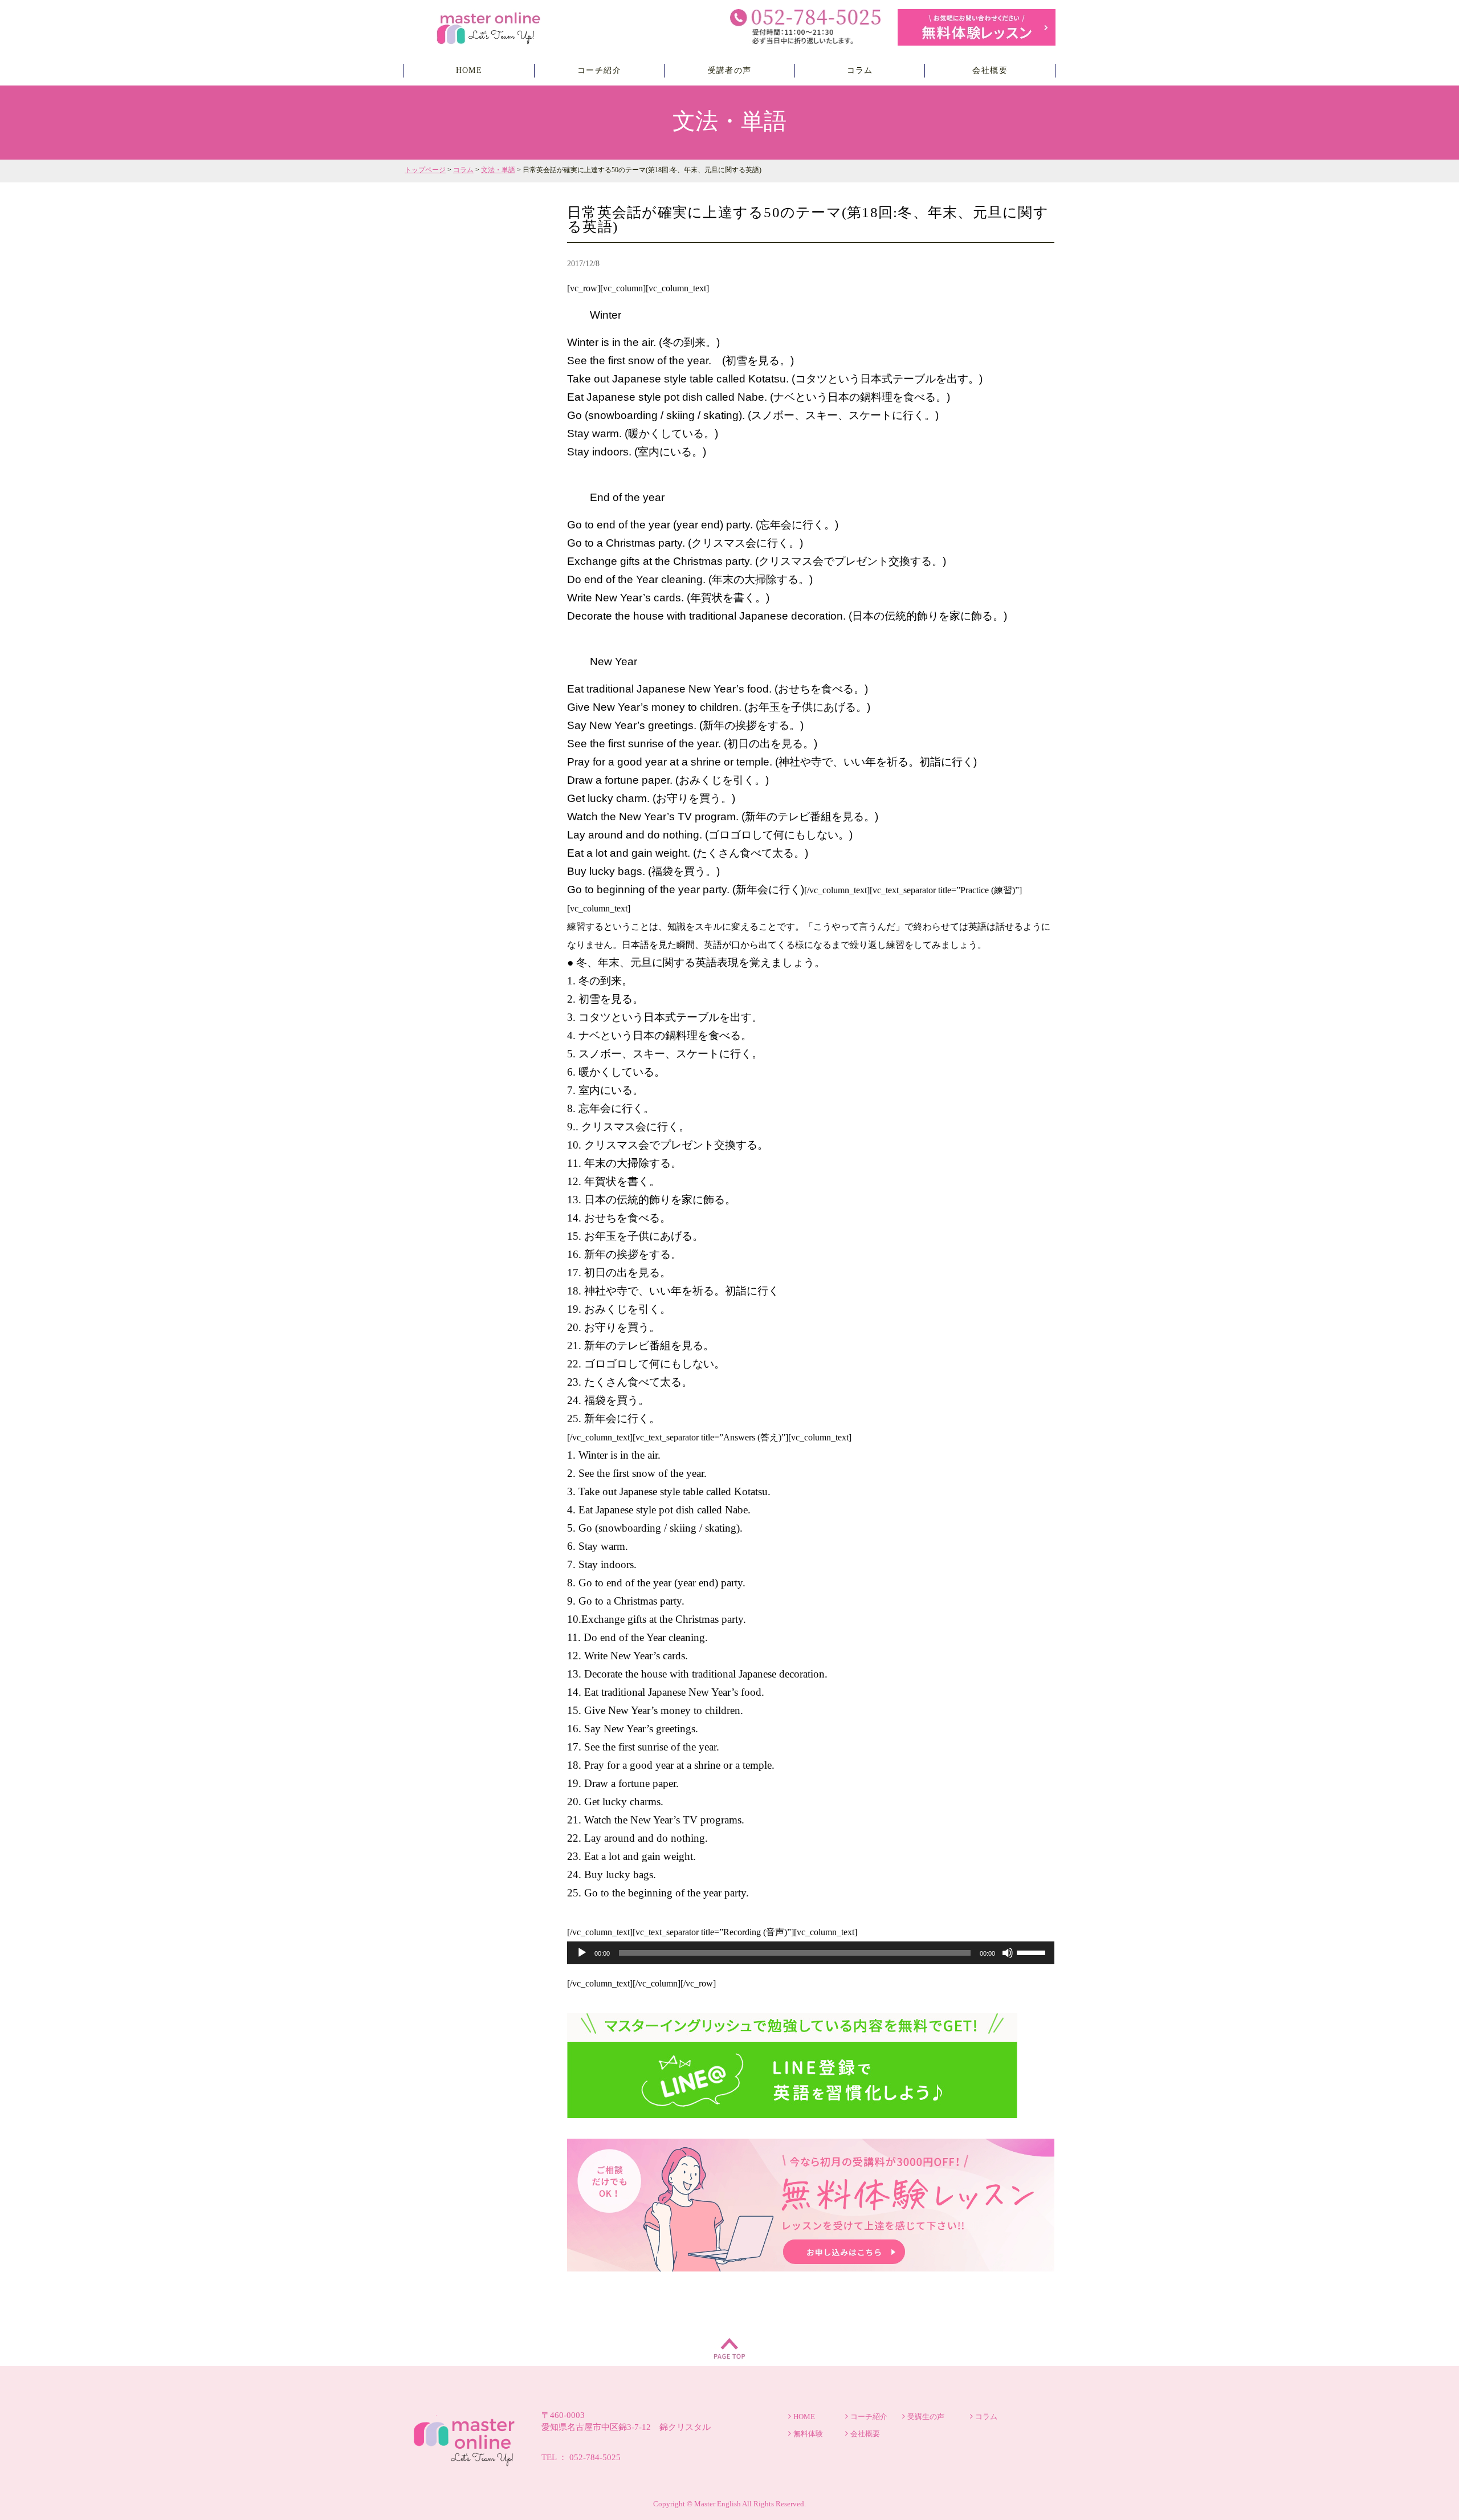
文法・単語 (498, 170)
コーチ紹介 (599, 70)
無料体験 (808, 2434)
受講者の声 (730, 70)
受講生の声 (926, 2417)
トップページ (425, 170)
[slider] (1033, 1952)
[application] (811, 1953)
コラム (860, 70)
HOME (469, 70)
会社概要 (990, 70)
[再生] (582, 1953)
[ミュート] (1008, 1953)
